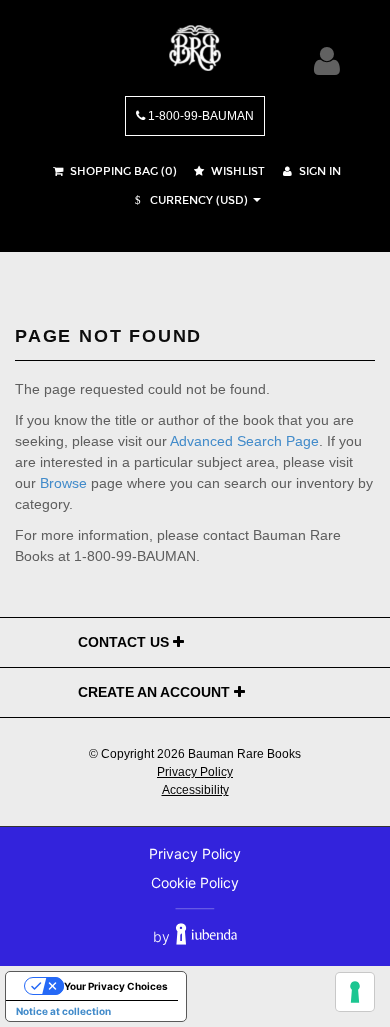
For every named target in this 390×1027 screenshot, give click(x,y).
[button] (189, 200)
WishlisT (236, 171)
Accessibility (195, 790)
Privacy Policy (195, 772)
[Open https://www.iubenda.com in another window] (206, 936)
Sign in (318, 171)
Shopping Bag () (122, 171)
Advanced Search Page (244, 441)
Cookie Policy (195, 882)
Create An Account (156, 692)
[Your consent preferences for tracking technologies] (355, 992)
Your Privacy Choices (116, 986)
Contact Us (125, 642)
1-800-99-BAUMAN (199, 116)
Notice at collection (63, 1011)
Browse (63, 483)
